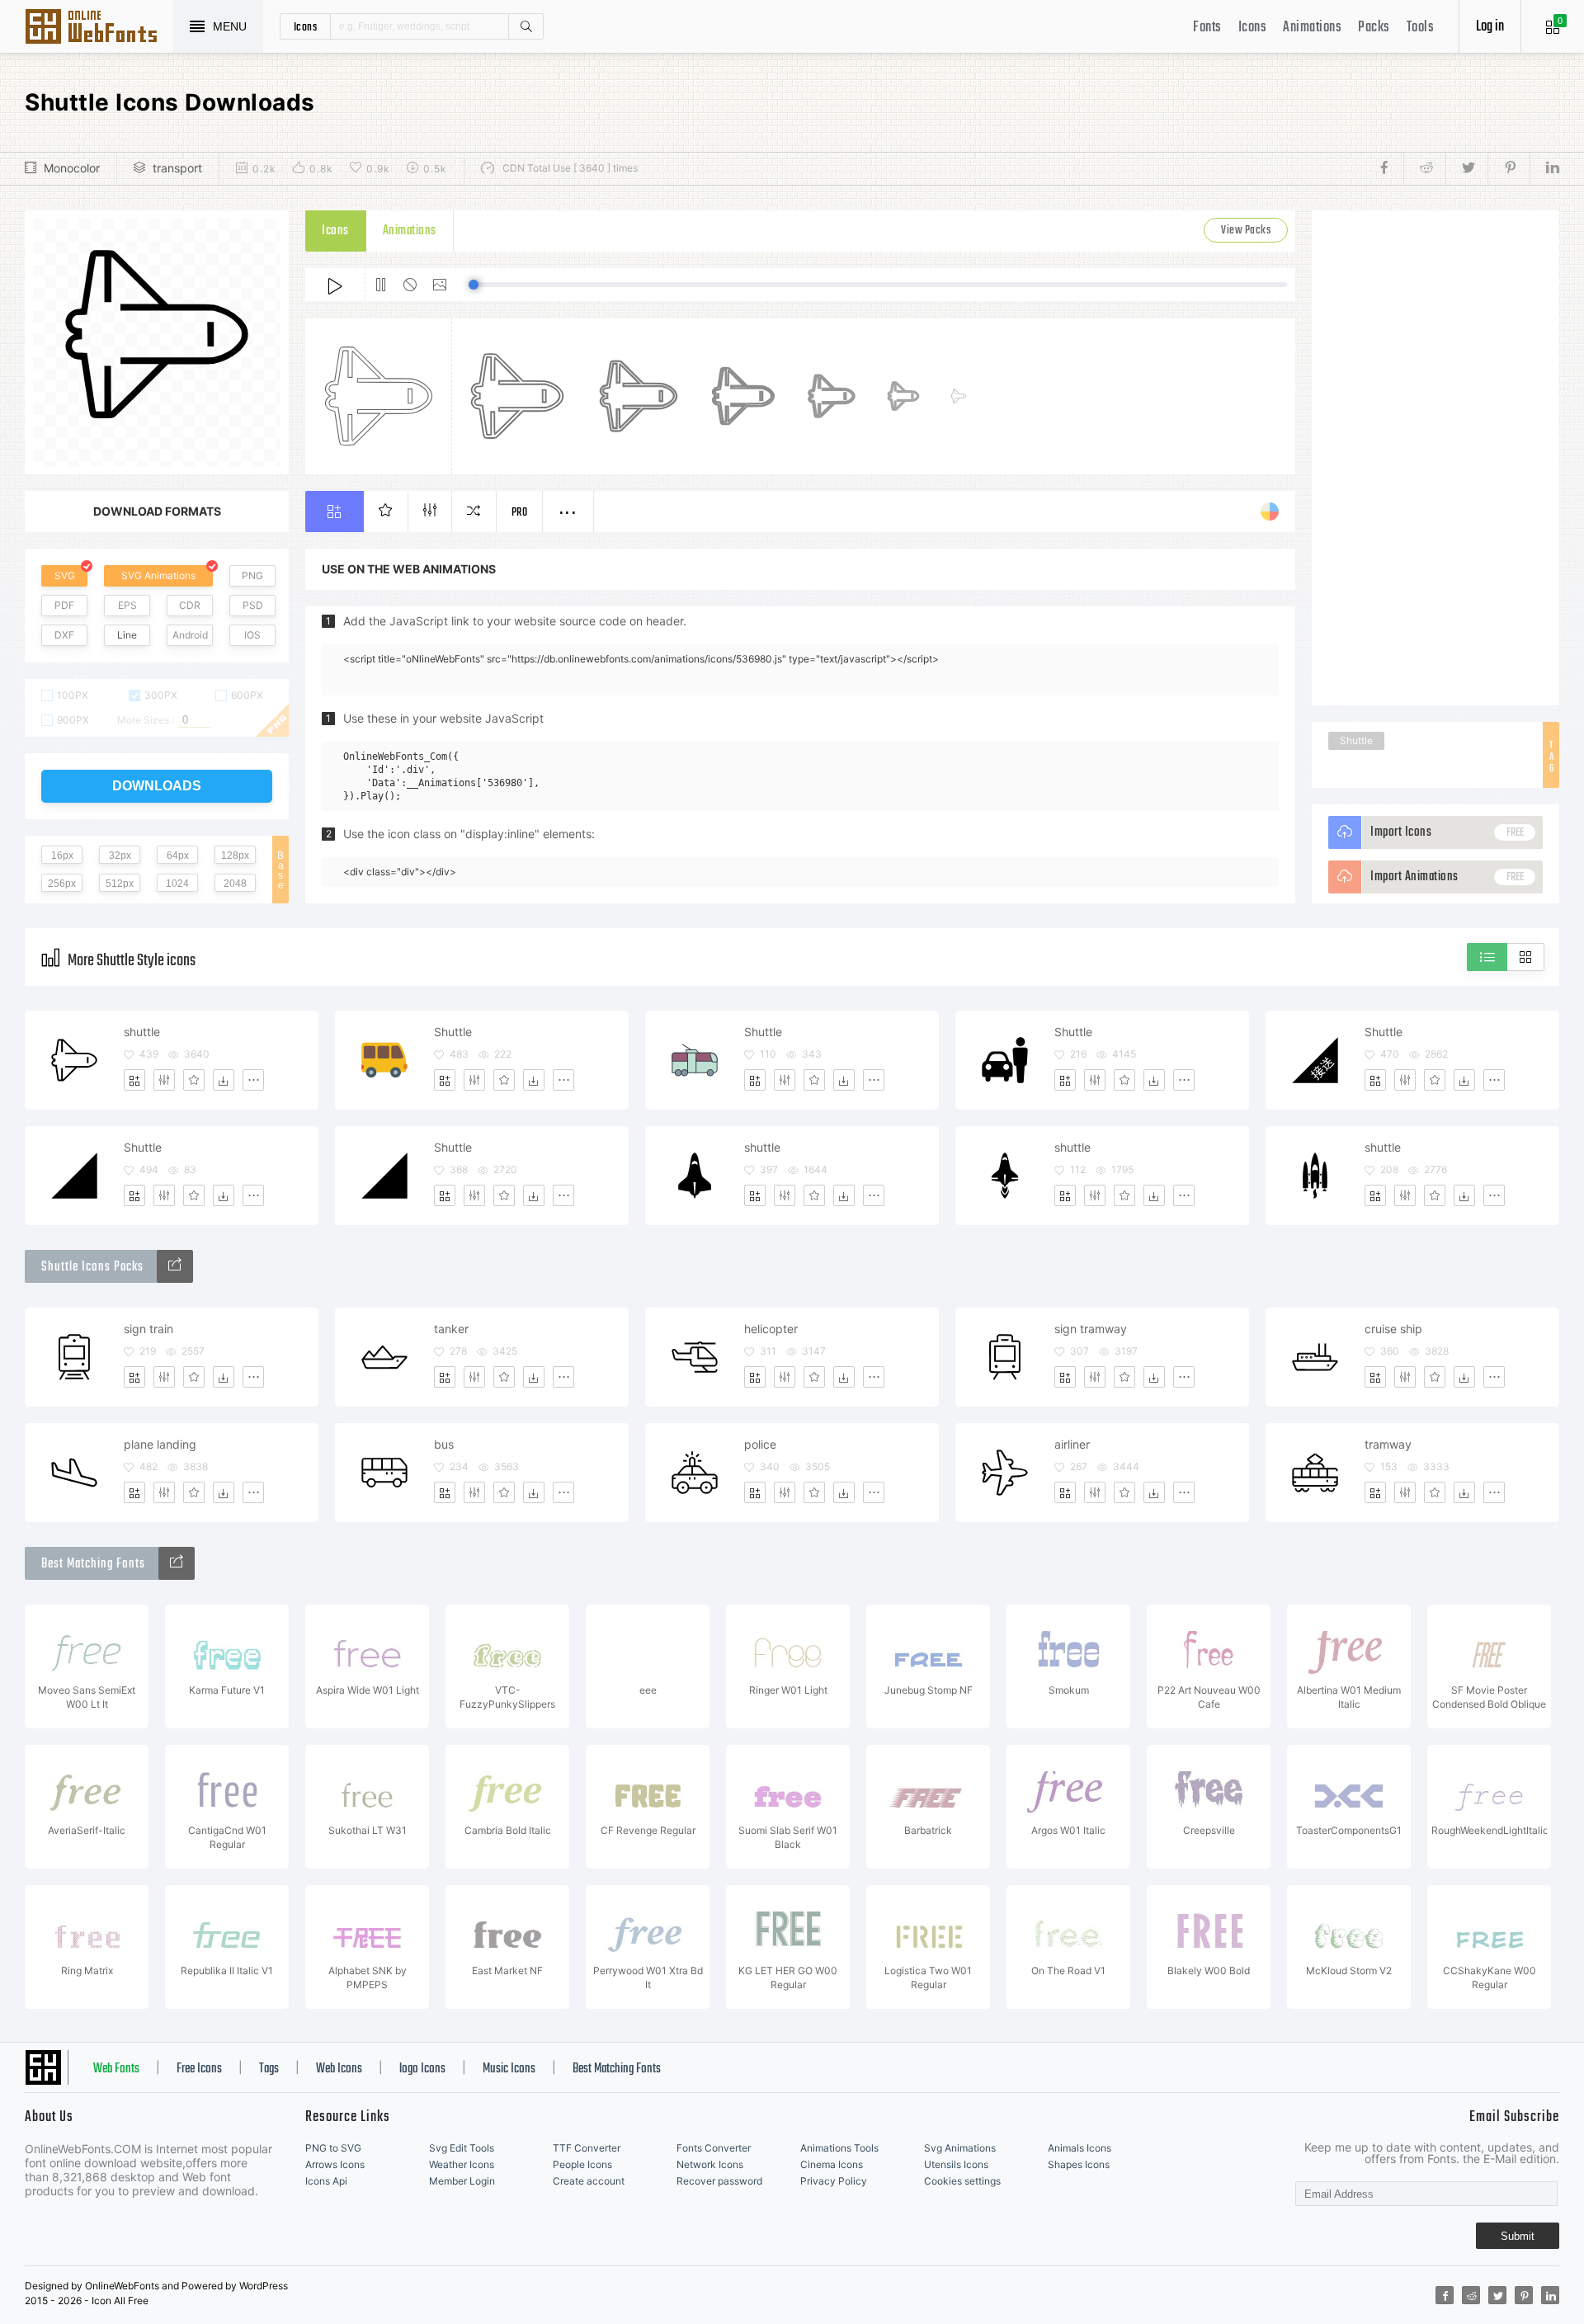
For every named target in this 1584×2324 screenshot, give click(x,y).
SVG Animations (158, 575)
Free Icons (199, 2069)
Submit (1518, 2236)
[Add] (134, 1080)
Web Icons (339, 2069)
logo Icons (422, 2069)
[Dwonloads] (224, 1080)
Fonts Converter (714, 2148)
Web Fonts (116, 2069)
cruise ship (1393, 1329)
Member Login (462, 2181)
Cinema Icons (832, 2164)
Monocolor (72, 168)
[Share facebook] (1389, 168)
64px (178, 856)
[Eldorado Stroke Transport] (175, 1266)
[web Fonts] (177, 1563)
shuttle (142, 1032)
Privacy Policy (834, 2181)
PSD (253, 605)
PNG (252, 575)
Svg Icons (99, 28)
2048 (235, 884)
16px (62, 856)
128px (235, 856)
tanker (451, 1329)
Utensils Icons (956, 2164)
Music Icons (509, 2069)
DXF (64, 635)
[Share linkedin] (1544, 168)
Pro (520, 513)
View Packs (1246, 231)
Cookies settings (962, 2181)
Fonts (1207, 28)
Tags (269, 2069)
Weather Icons (462, 2164)
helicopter (771, 1329)
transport (177, 168)
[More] (253, 1080)
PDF (64, 605)
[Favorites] (194, 1080)
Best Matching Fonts (617, 2069)
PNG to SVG (333, 2148)
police (760, 1444)
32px (120, 856)
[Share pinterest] (1509, 168)
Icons (1253, 28)
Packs (1374, 28)
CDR (190, 605)
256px (62, 884)
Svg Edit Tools (462, 2148)
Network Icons (710, 2164)
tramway (1388, 1444)
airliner (1072, 1444)
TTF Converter (587, 2148)
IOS (252, 635)
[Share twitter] (1466, 168)
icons (306, 26)
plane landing (160, 1444)
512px (120, 884)
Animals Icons (1080, 2148)
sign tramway (1091, 1329)
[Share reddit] (1424, 168)
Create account (589, 2181)
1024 (177, 884)
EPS (127, 605)
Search (526, 26)
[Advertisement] (1435, 458)
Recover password (719, 2181)
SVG (65, 575)
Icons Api (326, 2181)
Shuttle (1356, 740)
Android (190, 635)
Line (127, 635)
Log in (1490, 27)
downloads (157, 786)
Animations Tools (839, 2148)
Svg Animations (960, 2148)
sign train (148, 1329)
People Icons (582, 2164)
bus (444, 1444)
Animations (1312, 28)
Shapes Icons (1079, 2164)
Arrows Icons (335, 2164)
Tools (1421, 28)
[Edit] (164, 1080)
